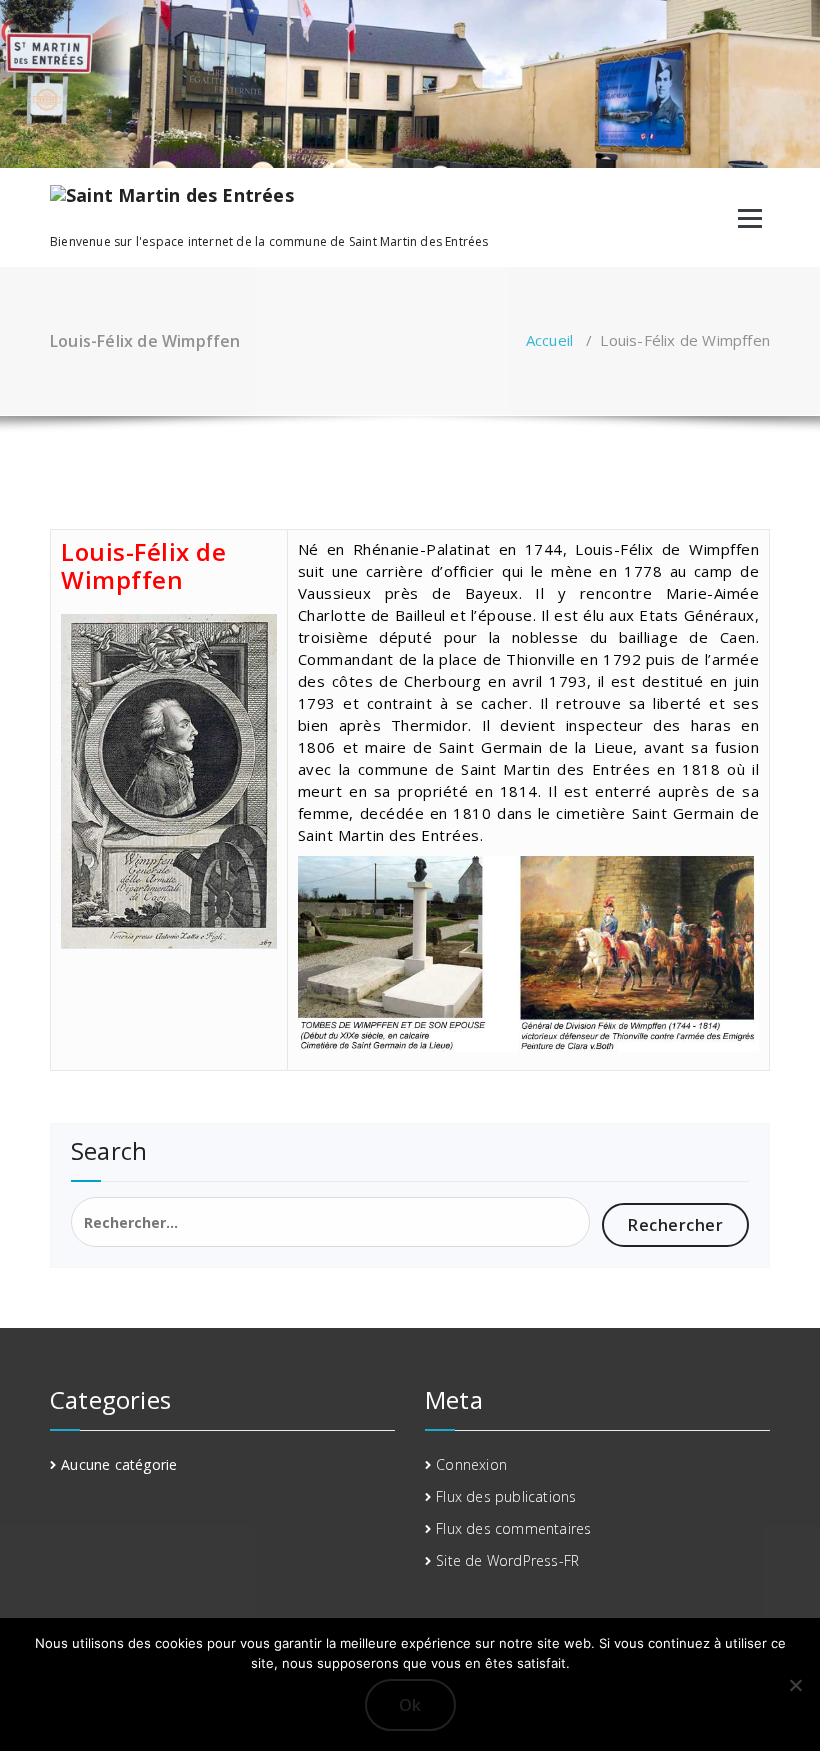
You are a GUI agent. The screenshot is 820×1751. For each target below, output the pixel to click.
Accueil (549, 340)
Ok (410, 1705)
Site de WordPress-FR (507, 1560)
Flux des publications (506, 1496)
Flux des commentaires (513, 1528)
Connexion (471, 1464)
